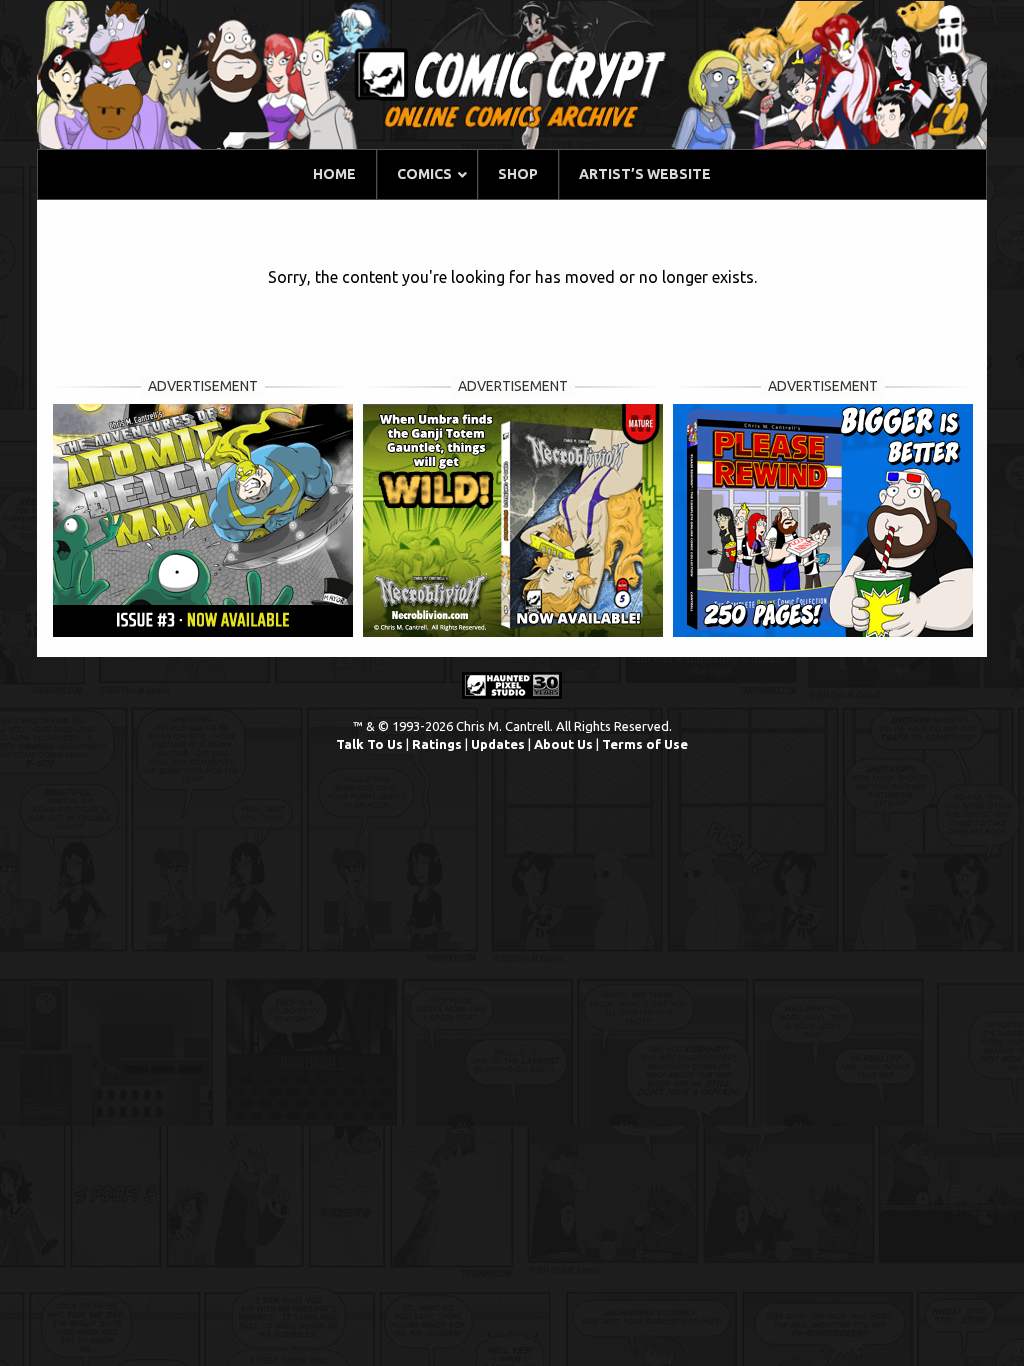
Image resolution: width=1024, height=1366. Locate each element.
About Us (563, 744)
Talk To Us (369, 744)
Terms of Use (645, 744)
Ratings (437, 744)
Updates (498, 744)
